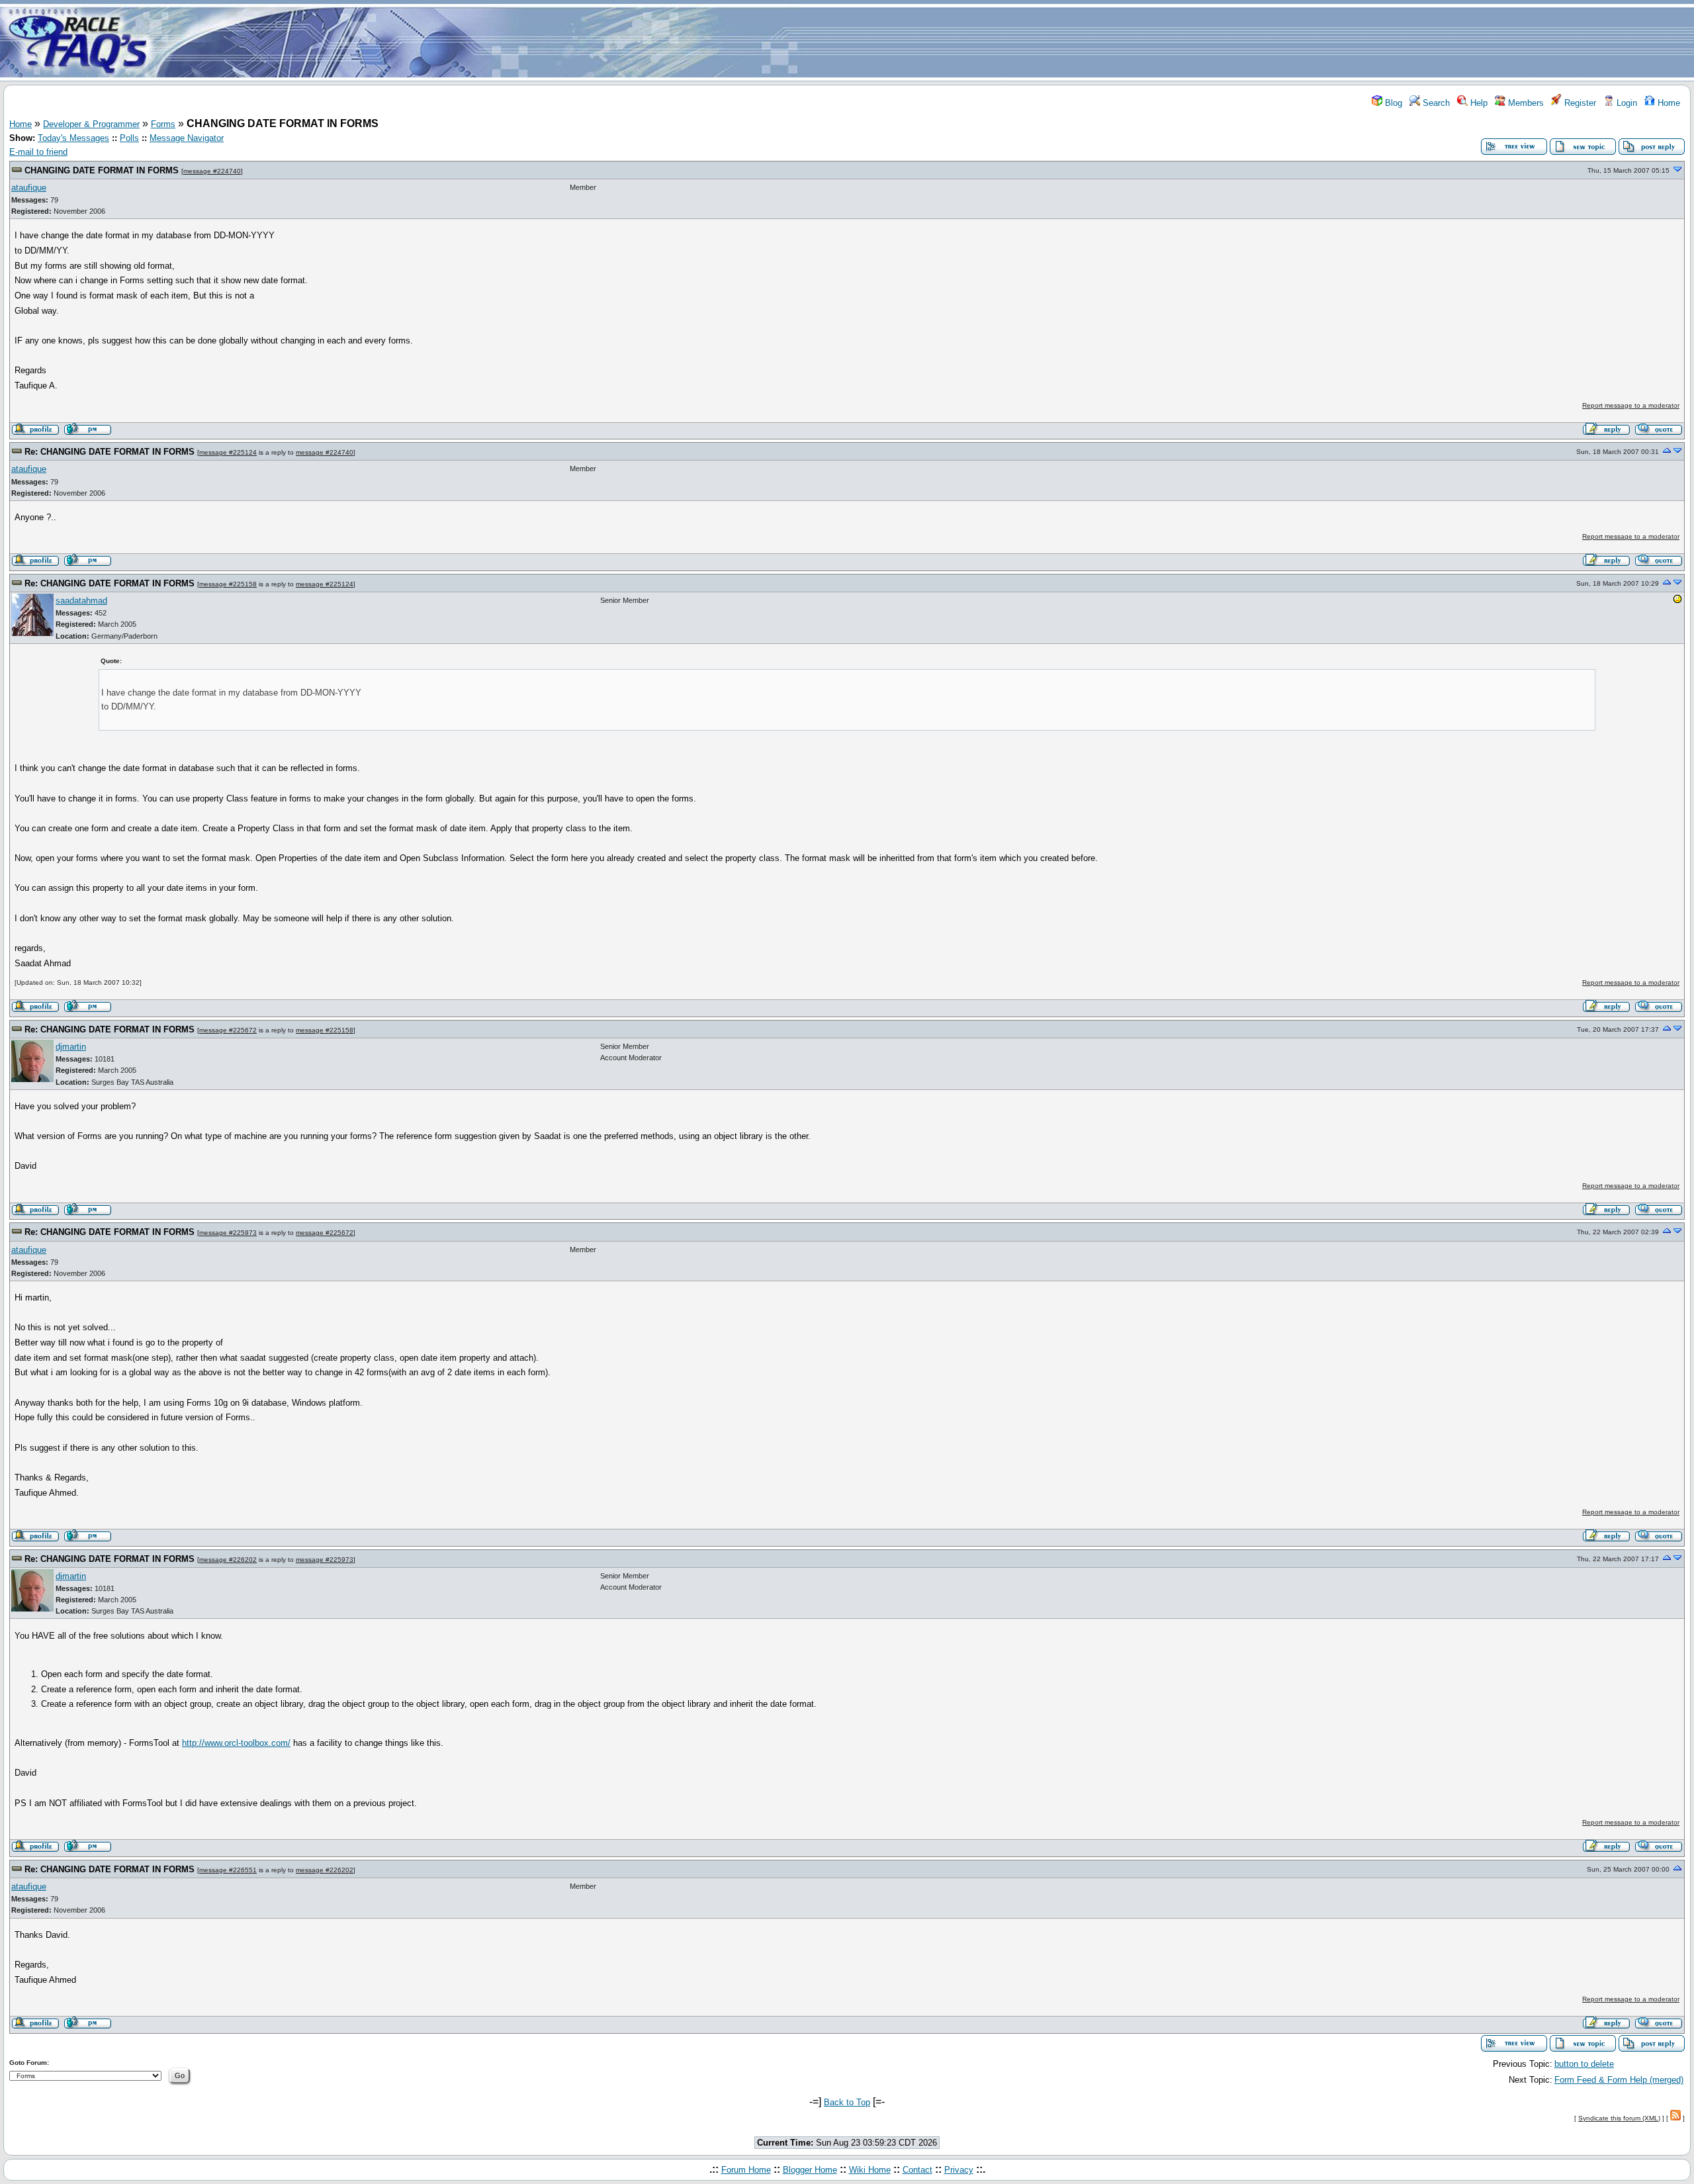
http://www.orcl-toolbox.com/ (236, 1743)
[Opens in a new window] (1677, 602)
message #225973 (228, 1233)
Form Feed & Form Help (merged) (1619, 2080)
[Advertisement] (925, 42)
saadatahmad (81, 601)
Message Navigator (187, 138)
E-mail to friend (38, 152)
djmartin (71, 1047)
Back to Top (847, 2102)
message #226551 (228, 1870)
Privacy (959, 2170)
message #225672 (228, 1030)
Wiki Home (870, 2170)
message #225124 (228, 452)
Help (1478, 103)
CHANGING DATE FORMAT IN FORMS (102, 170)
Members (1525, 103)
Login (1626, 103)
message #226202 (228, 1560)
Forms (163, 124)
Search (1435, 103)
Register (1579, 103)
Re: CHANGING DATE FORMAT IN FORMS (110, 452)
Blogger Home (810, 2170)
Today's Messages (73, 138)
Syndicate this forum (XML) (1619, 2118)
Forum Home (746, 2170)
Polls (129, 138)
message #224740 (212, 171)
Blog (1392, 103)
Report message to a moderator (1631, 405)
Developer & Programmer (91, 124)
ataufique (29, 188)
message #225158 (228, 584)
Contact (917, 2170)
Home (1668, 103)
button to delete (1584, 2064)
